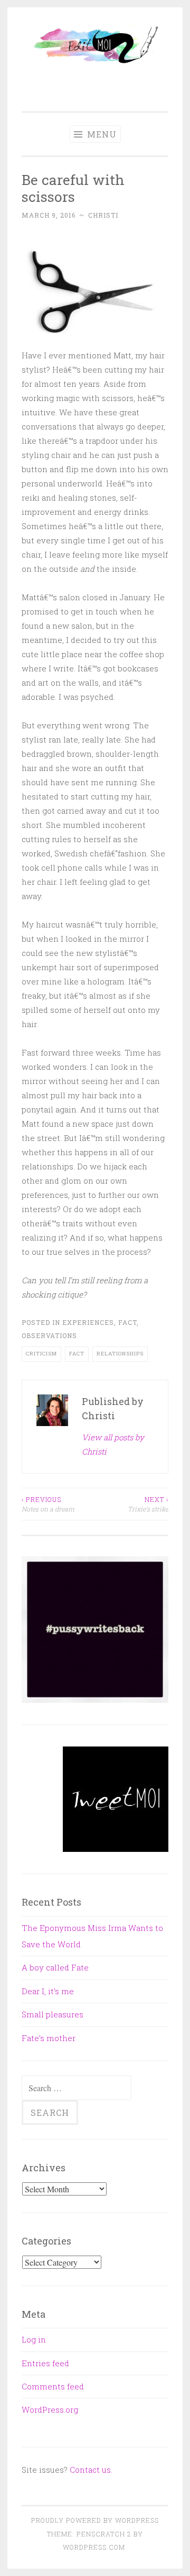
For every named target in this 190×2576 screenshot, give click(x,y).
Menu (101, 134)
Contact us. (91, 2470)
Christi (103, 215)
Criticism (41, 1354)
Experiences (88, 1322)
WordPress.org (50, 2409)
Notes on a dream (48, 1504)
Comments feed (53, 2386)
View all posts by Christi (113, 1444)
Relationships (120, 1354)
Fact (127, 1322)
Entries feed (45, 2363)
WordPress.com (94, 2547)
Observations (49, 1335)
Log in (34, 2339)
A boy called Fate (55, 1967)
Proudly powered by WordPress (95, 2520)
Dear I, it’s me (48, 1991)
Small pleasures (53, 2014)
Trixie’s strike (148, 1504)
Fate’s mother (49, 2038)
